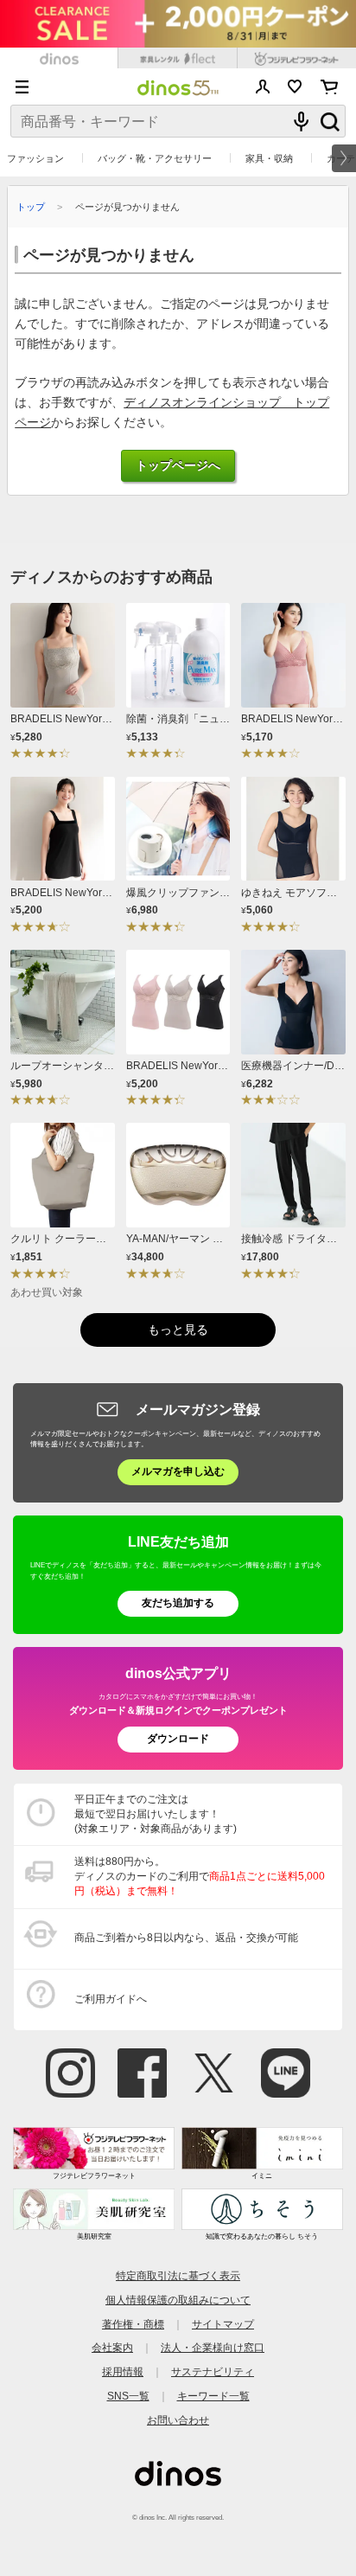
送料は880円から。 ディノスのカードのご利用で (200, 1876)
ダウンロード (178, 1739)
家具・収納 (269, 158)
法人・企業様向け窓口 (213, 2348)
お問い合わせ (178, 2420)
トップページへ (178, 466)
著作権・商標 (133, 2324)
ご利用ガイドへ (111, 1999)
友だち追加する (178, 1603)
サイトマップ (223, 2324)
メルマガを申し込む (178, 1471)
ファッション (35, 158)
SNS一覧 (128, 2396)
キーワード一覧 (213, 2396)
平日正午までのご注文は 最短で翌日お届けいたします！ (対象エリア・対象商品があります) (156, 1814)
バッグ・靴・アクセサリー (155, 158)
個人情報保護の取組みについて (178, 2300)
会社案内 (112, 2348)
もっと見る (178, 1330)
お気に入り (295, 87)
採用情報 (123, 2372)
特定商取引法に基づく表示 (178, 2276)
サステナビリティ (213, 2372)
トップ (31, 207)
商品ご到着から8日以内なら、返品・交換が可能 (186, 1938)
